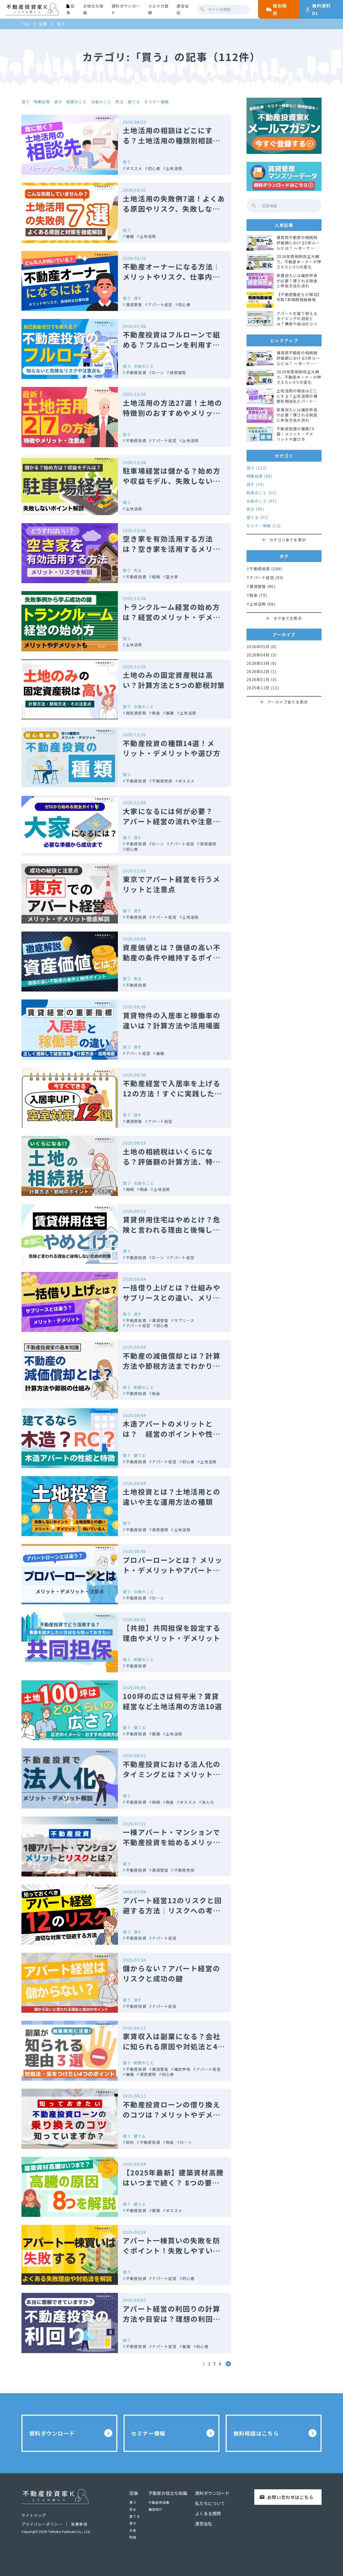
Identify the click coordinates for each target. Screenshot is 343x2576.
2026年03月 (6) (262, 663)
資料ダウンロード (126, 9)
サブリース (184, 1320)
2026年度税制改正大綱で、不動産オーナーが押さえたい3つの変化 (299, 262)
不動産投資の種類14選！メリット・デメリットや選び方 (172, 748)
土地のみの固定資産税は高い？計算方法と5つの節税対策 (174, 680)
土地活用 (174, 168)
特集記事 (42, 102)
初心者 (154, 168)
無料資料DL (321, 9)
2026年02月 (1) (262, 672)
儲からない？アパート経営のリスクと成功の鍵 (171, 1973)
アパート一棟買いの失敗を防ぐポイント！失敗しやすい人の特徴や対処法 (172, 2250)
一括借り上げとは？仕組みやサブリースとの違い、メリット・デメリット (172, 1298)
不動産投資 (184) (266, 569)
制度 (133, 2537)
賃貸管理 (134, 304)
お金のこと (101, 102)
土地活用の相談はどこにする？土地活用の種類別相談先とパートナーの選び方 (172, 140)
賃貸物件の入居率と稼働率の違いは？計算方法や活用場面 (172, 1020)
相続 (156, 577)
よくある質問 (208, 2513)
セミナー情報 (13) (264, 526)
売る (120, 102)
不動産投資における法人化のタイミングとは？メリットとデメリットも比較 (172, 1774)
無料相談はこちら (256, 2433)
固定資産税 (136, 713)
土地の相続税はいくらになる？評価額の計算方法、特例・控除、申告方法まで (168, 1162)
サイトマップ (34, 2515)
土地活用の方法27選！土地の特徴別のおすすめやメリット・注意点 (172, 413)
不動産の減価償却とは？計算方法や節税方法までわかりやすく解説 (172, 1366)
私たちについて (210, 2503)
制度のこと (77, 102)
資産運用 (178, 372)
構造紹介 (156, 2509)
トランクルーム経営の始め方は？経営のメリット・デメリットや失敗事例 (171, 617)
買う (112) (257, 468)
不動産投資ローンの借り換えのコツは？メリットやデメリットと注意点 (171, 2115)
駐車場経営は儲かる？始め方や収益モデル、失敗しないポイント (172, 481)
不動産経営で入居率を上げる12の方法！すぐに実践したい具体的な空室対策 (172, 1093)
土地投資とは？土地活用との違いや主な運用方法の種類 (172, 1497)
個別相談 (280, 9)
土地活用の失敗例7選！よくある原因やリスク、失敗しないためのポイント (174, 209)
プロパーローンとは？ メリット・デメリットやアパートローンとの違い (173, 1570)
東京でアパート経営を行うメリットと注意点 (171, 884)
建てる (134, 102)
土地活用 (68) (262, 604)
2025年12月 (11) (263, 688)
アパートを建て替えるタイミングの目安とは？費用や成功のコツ (297, 319)
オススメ (134, 168)
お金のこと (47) (262, 501)
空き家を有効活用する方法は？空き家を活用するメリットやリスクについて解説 (172, 549)
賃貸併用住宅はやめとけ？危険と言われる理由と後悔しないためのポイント (172, 1230)
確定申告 (182, 2069)
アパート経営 (160, 304)
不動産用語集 (159, 2502)
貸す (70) (255, 485)
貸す (58, 102)
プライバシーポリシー (42, 2524)
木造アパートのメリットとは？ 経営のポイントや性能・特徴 (168, 1434)
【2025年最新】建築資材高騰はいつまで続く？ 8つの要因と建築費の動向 (173, 2182)
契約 (130, 2142)
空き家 (172, 577)
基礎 (130, 236)
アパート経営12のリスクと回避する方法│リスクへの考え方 (172, 1910)
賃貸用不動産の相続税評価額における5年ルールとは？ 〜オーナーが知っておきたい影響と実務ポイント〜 (299, 243)
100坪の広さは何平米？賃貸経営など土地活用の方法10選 (172, 1701)
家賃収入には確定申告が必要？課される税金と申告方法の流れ (297, 281)
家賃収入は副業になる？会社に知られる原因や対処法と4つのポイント (174, 2046)
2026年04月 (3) (262, 655)
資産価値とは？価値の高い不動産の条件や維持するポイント (172, 957)
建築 (156, 1734)
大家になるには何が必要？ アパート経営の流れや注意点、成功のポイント (172, 821)
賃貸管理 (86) (262, 586)
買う (26, 102)
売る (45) (255, 509)
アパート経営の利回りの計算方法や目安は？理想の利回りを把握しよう (172, 2319)
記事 (134, 2493)
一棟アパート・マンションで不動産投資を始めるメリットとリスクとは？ (172, 1842)
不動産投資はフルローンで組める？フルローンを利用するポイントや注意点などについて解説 (172, 350)
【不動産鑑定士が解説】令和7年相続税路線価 (298, 297)
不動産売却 (162, 781)
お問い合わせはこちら (290, 2497)
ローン (158, 372)
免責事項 (79, 2524)
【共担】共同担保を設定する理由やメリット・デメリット (172, 1633)
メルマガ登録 (158, 9)
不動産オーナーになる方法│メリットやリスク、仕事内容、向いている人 (172, 277)
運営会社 (183, 9)
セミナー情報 (156, 102)
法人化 (208, 1802)
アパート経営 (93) (266, 577)
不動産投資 (136, 372)
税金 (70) (258, 595)
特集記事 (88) (260, 476)
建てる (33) (257, 517)
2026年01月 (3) (262, 680)
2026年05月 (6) (262, 647)
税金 (156, 713)
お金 (133, 2530)
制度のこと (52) (262, 493)
